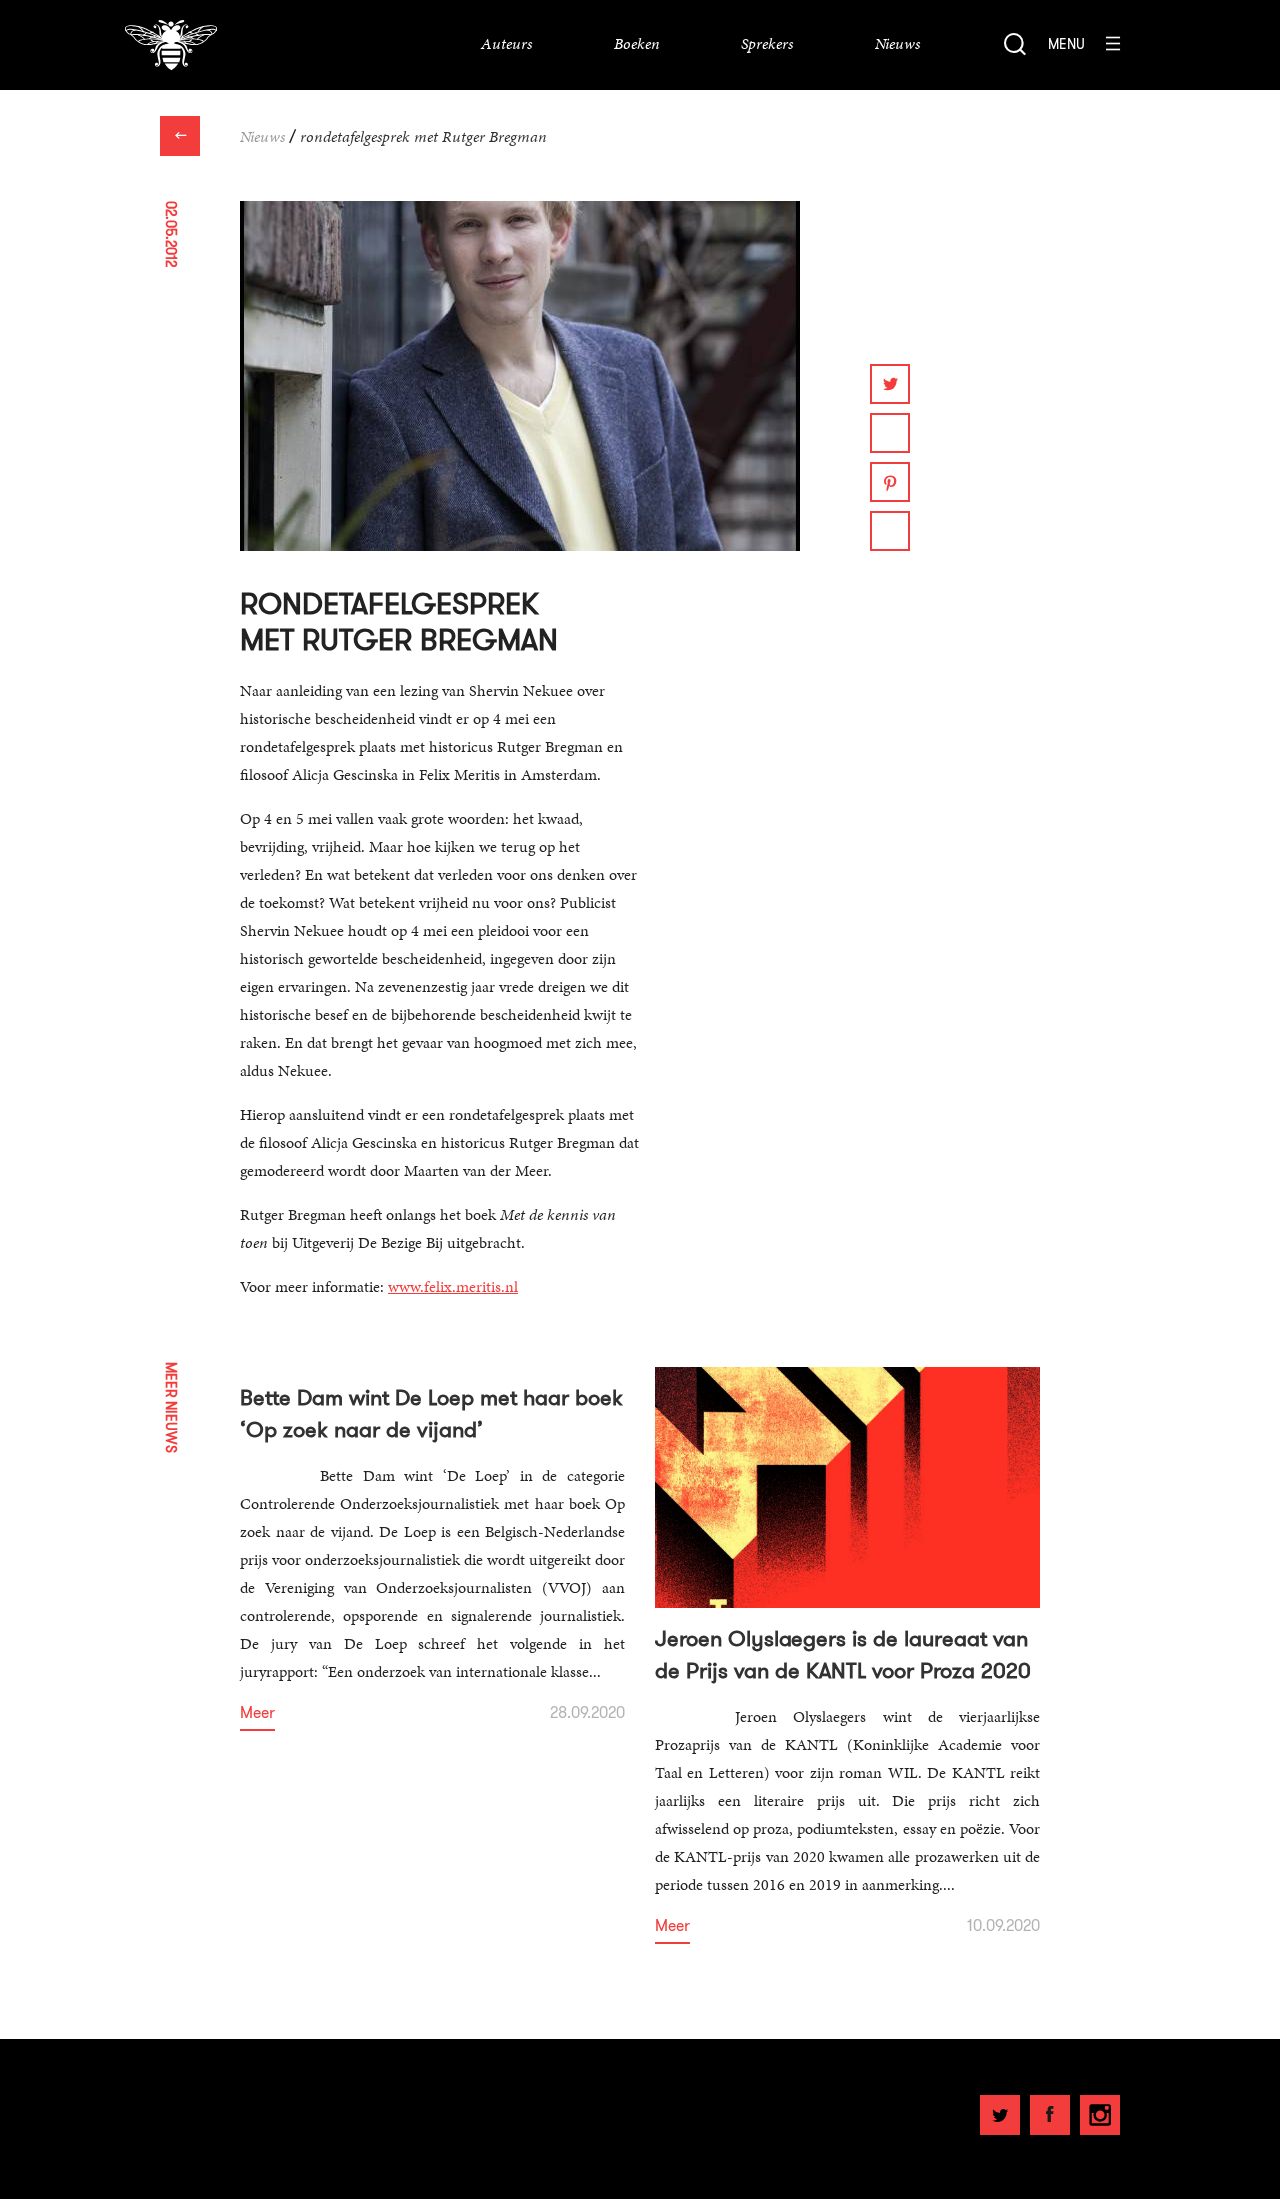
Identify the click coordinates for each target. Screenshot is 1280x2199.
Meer (257, 1713)
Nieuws (262, 137)
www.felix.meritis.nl (453, 1286)
